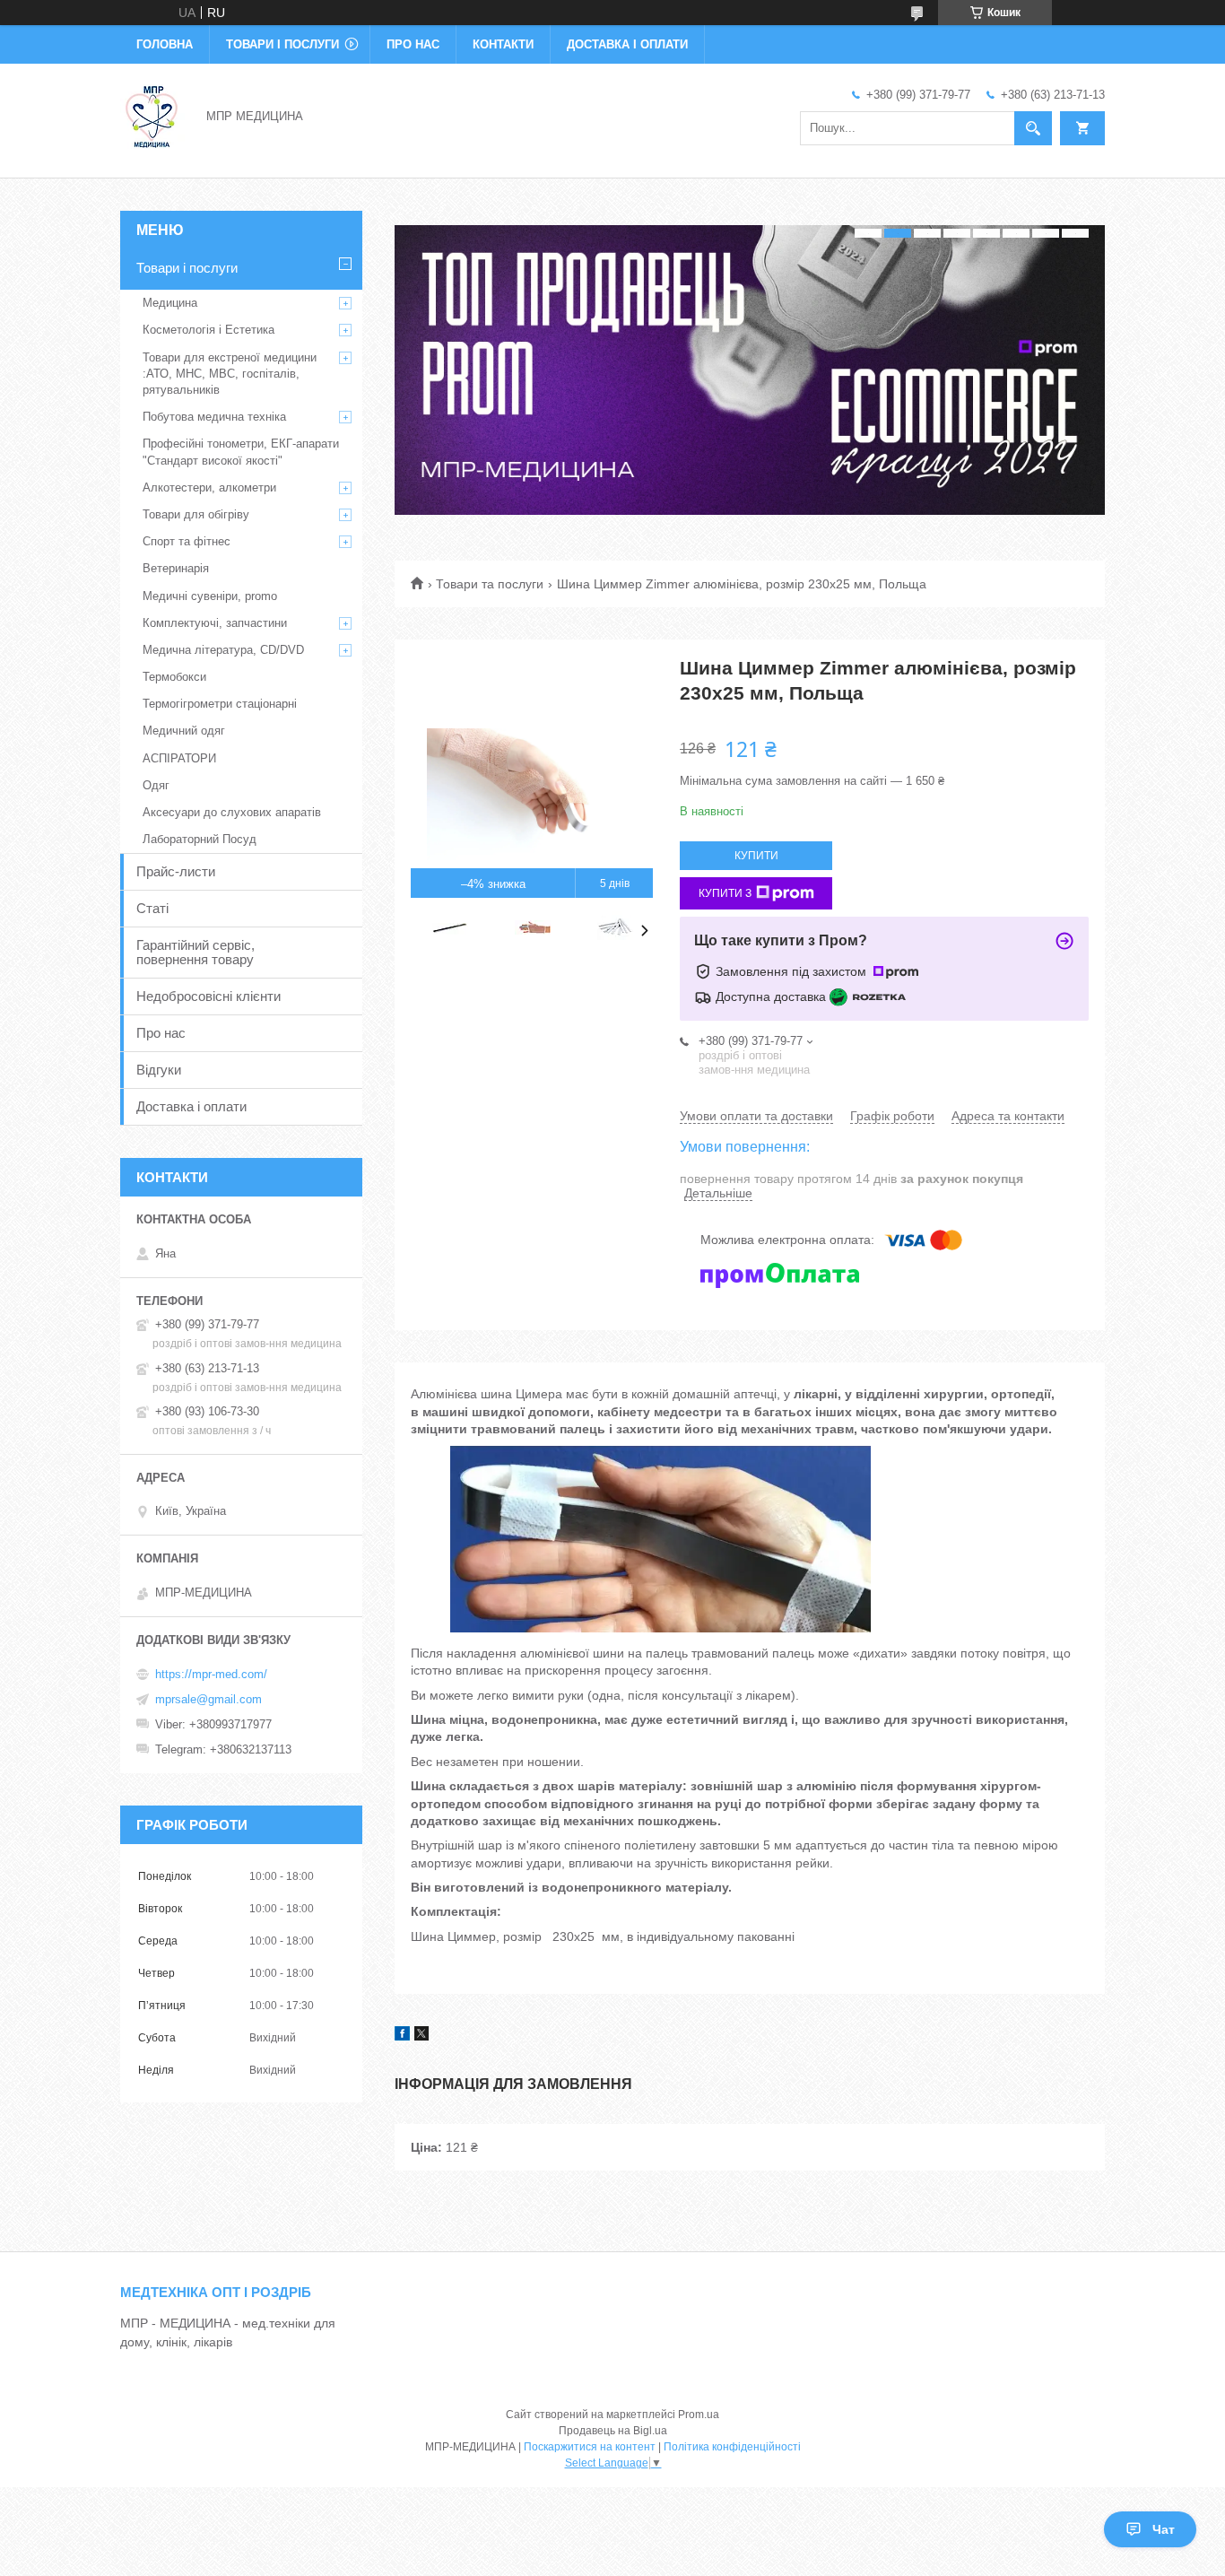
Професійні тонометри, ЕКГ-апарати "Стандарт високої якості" (241, 452)
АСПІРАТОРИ (179, 758)
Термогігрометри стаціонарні (220, 704)
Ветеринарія (176, 568)
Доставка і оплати (627, 44)
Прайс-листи (176, 871)
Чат (1164, 2529)
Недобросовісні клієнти (209, 996)
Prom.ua (699, 2415)
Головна (165, 44)
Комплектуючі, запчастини (215, 623)
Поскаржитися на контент (590, 2447)
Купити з (725, 893)
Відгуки (159, 1070)
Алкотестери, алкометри (209, 487)
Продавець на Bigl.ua (613, 2431)
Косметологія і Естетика (209, 330)
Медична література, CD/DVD (223, 650)
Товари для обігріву (196, 514)
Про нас (413, 44)
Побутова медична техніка (214, 417)
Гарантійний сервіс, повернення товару (195, 952)
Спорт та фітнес (187, 541)
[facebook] (402, 2036)
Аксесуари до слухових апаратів (232, 812)
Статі (152, 908)
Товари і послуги (282, 44)
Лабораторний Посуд (200, 839)
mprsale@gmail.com (209, 1699)
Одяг (156, 785)
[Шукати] (1033, 128)
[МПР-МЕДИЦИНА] (152, 115)
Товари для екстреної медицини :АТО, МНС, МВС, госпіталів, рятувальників (230, 374)
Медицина (170, 303)
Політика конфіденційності (732, 2447)
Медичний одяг (184, 731)
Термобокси (174, 677)
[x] (421, 2036)
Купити (756, 856)
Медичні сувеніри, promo (210, 596)
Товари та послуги (490, 584)
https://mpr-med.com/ (211, 1674)
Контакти (503, 44)
